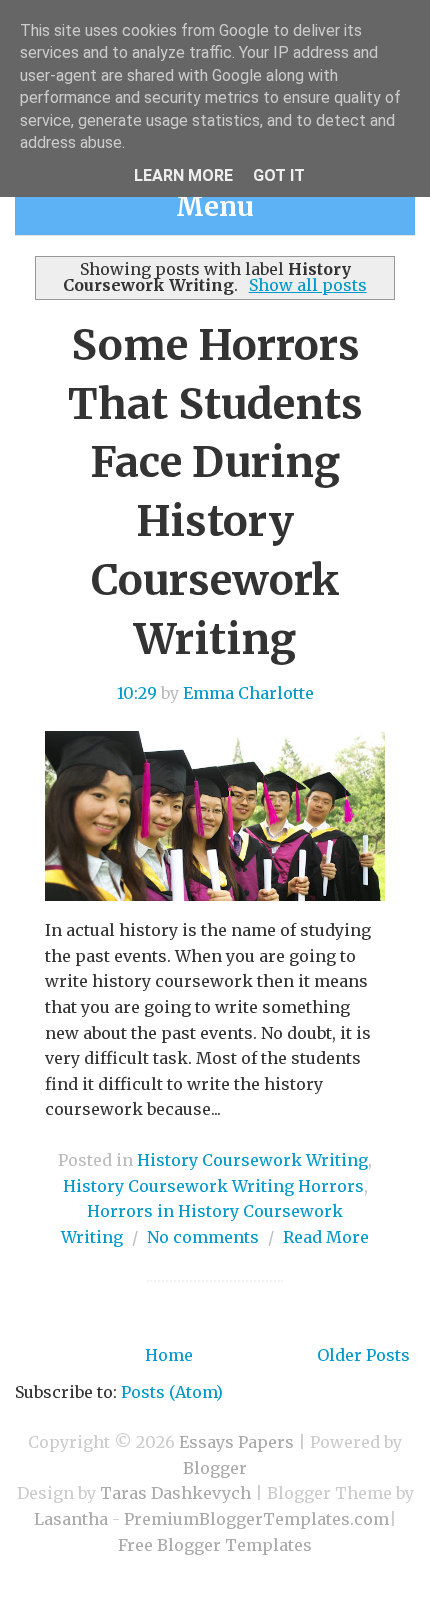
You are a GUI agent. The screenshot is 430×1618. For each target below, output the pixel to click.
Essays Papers (236, 1442)
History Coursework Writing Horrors (213, 1186)
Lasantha (71, 1519)
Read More (326, 1237)
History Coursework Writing (252, 1160)
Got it (279, 175)
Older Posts (363, 1355)
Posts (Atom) (172, 1392)
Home (169, 1355)
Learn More (183, 175)
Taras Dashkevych (175, 1493)
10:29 (137, 693)
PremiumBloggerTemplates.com (256, 1519)
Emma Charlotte (248, 693)
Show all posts (307, 285)
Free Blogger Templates (215, 1545)
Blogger (215, 1468)
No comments (203, 1237)
